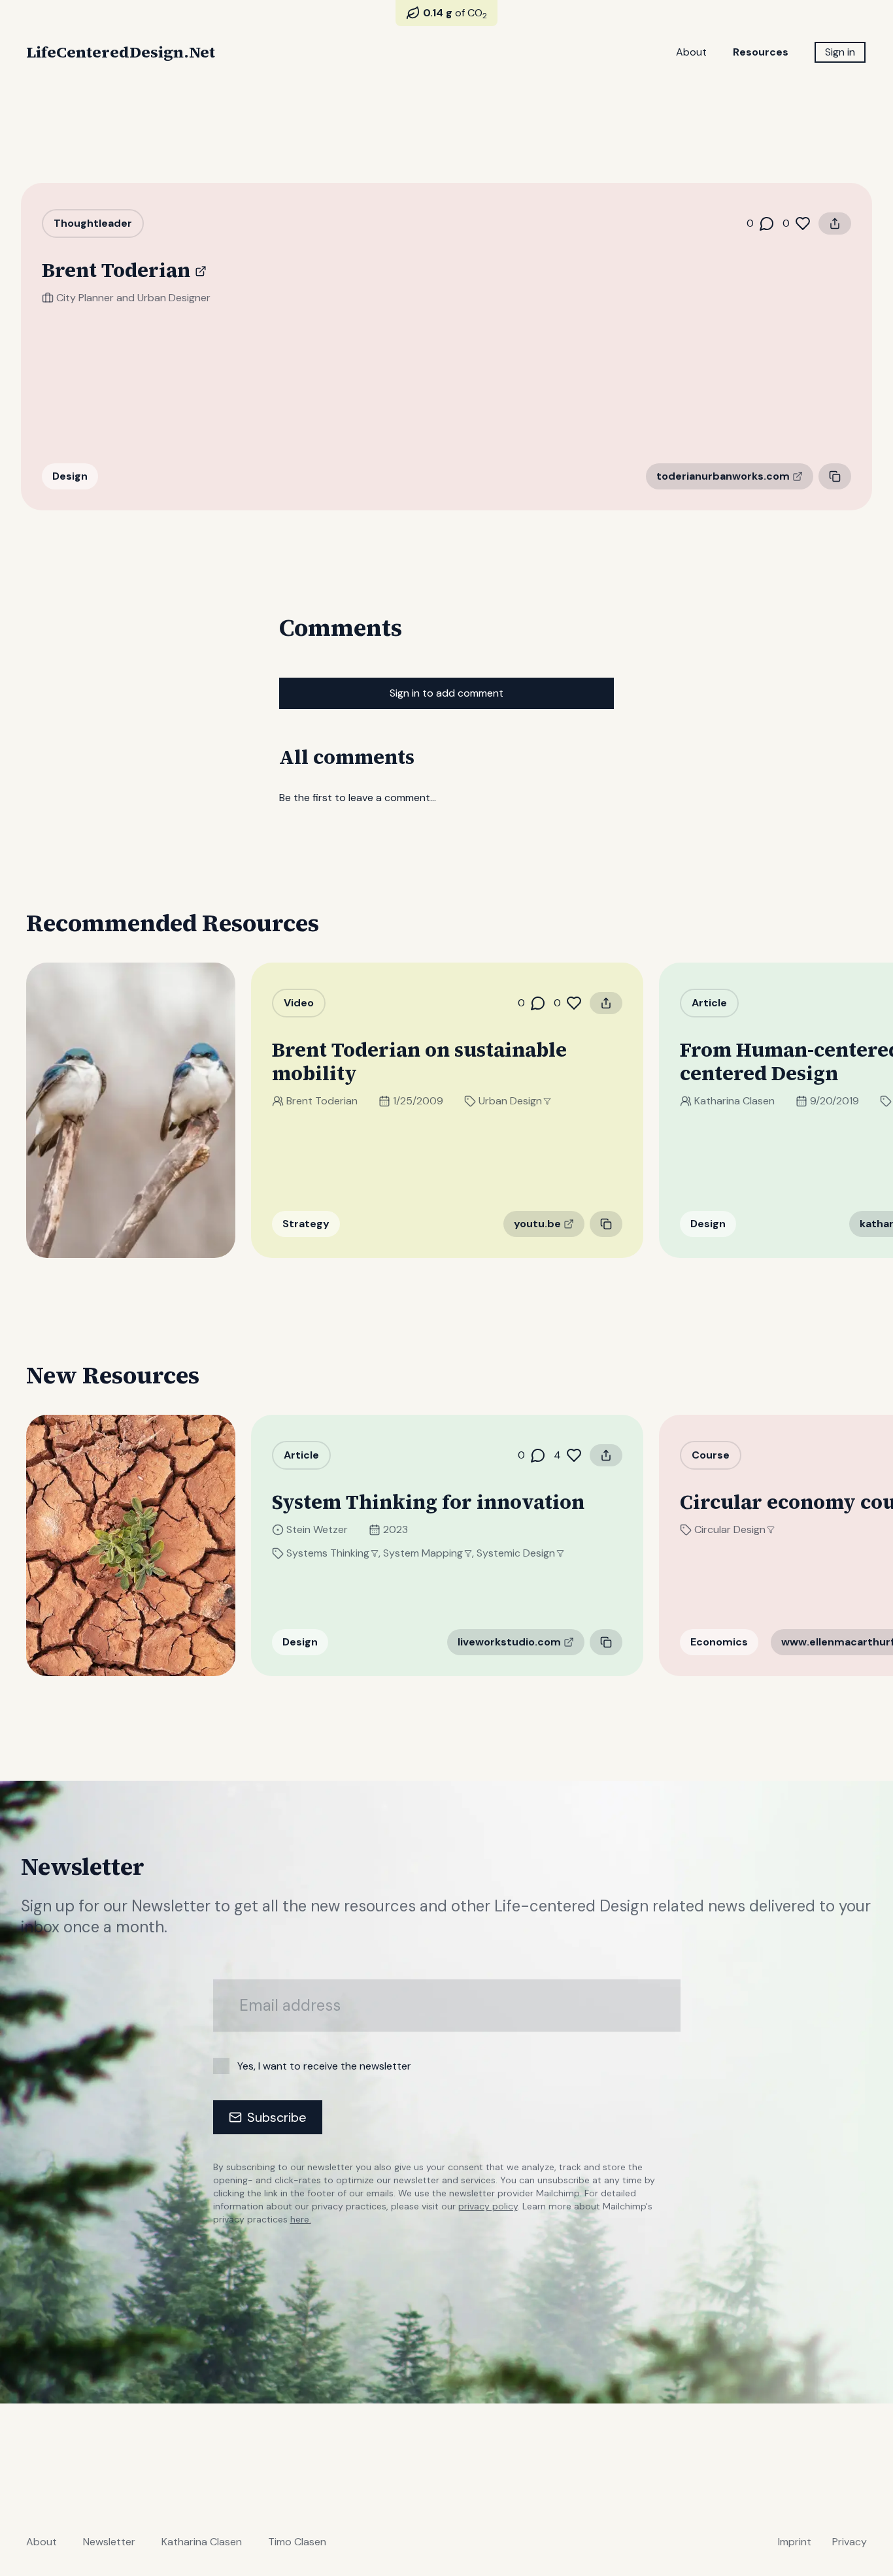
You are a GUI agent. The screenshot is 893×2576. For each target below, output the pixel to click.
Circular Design (730, 1529)
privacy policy (488, 2206)
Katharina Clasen (734, 1101)
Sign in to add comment (446, 693)
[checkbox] (221, 2066)
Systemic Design (516, 1553)
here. (301, 2219)
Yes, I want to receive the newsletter (324, 2066)
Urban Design (510, 1101)
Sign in (840, 52)
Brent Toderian (322, 1101)
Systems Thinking (328, 1553)
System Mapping (423, 1553)
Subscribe (277, 2117)
